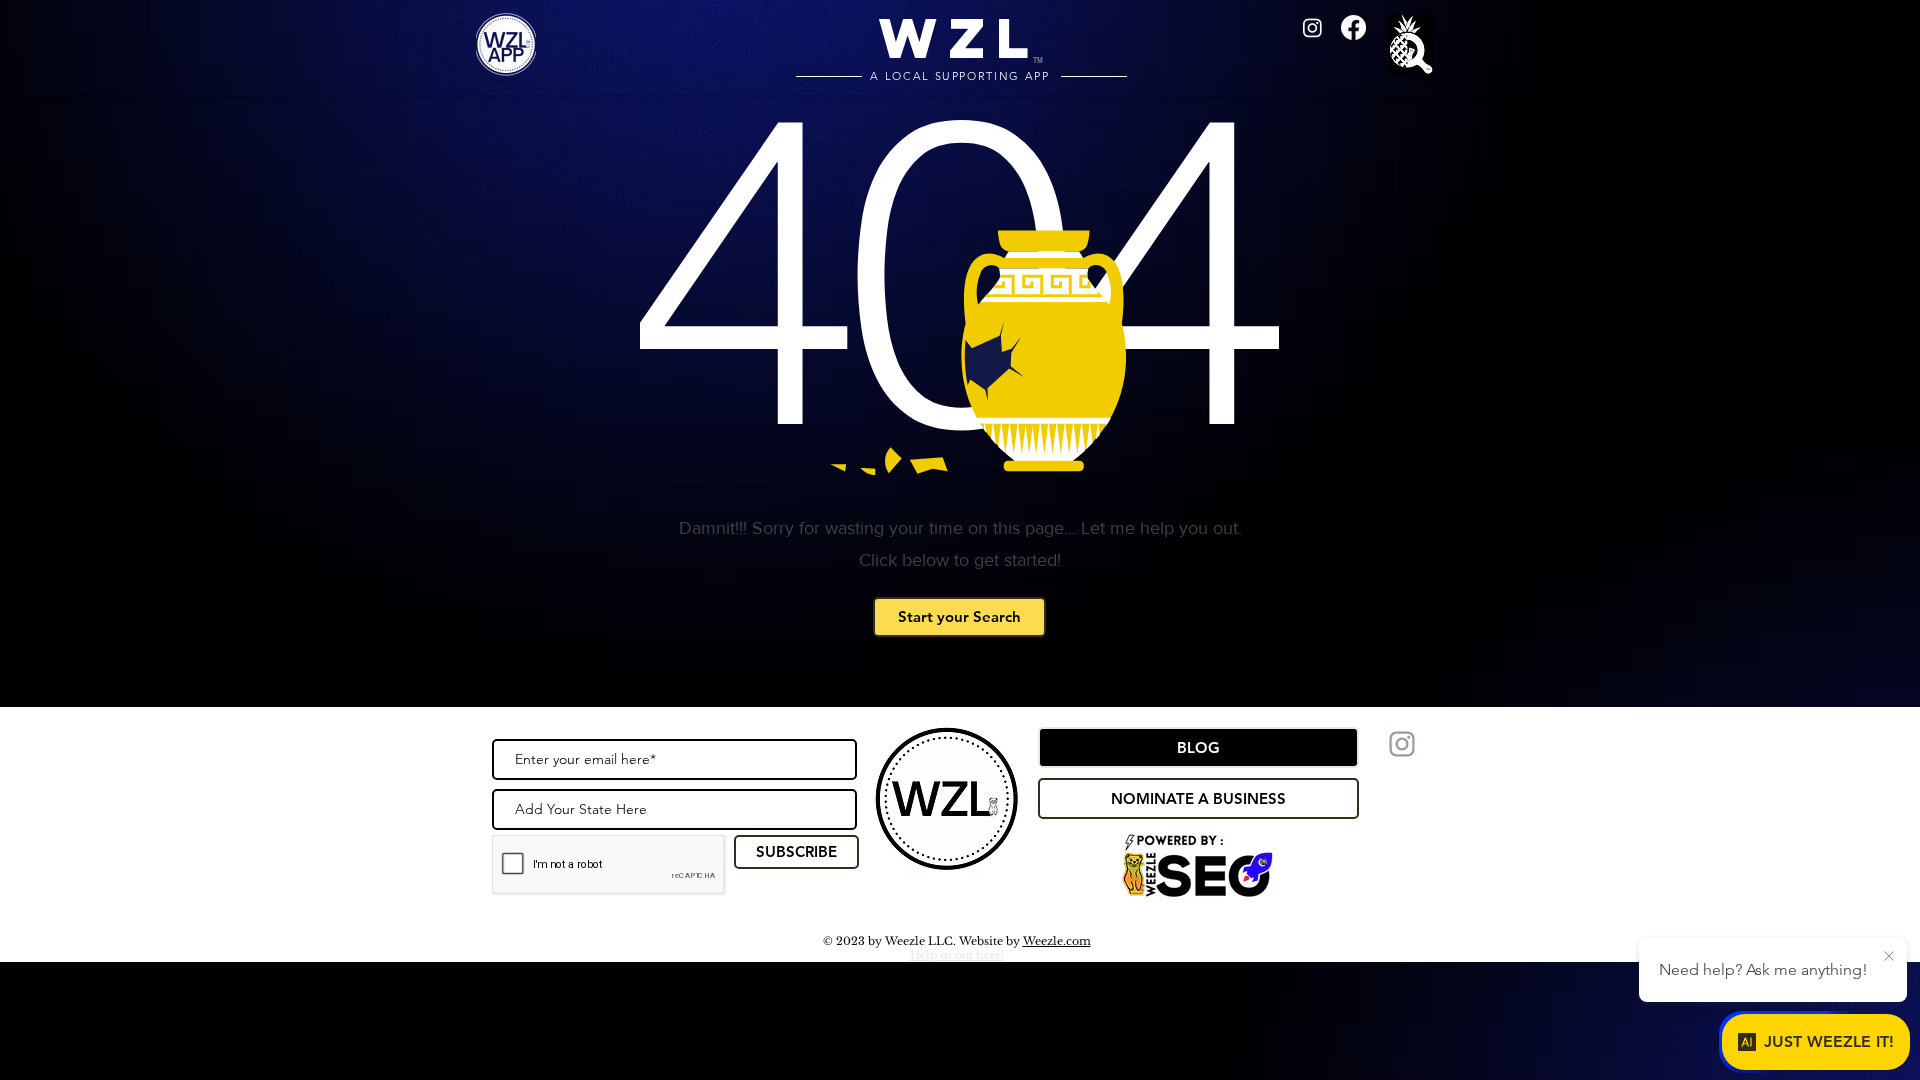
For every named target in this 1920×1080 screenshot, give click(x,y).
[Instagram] (1312, 27)
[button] (1414, 46)
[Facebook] (1353, 27)
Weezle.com (1057, 941)
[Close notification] (1889, 957)
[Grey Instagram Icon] (1402, 744)
